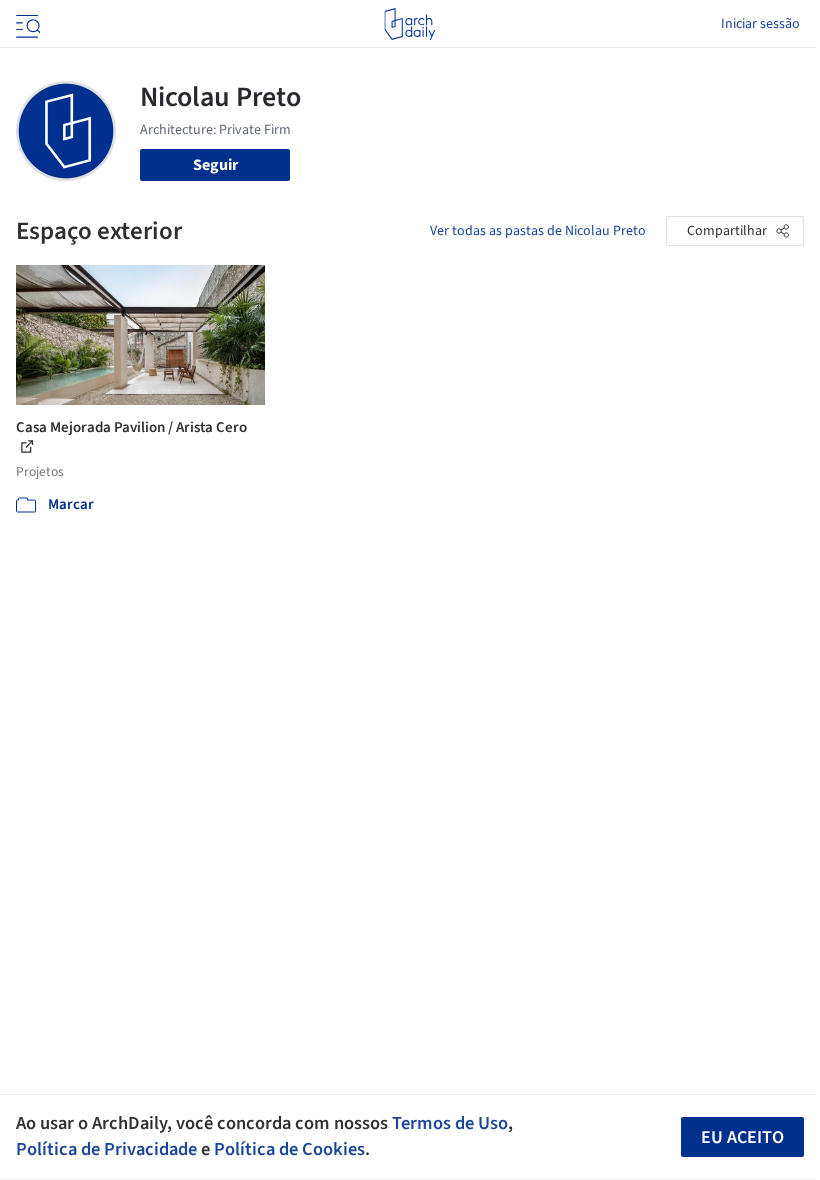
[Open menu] (26, 24)
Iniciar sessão (760, 24)
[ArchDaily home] (409, 24)
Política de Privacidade (106, 1149)
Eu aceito (742, 1137)
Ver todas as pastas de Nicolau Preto (538, 231)
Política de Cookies (289, 1149)
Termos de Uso (450, 1123)
